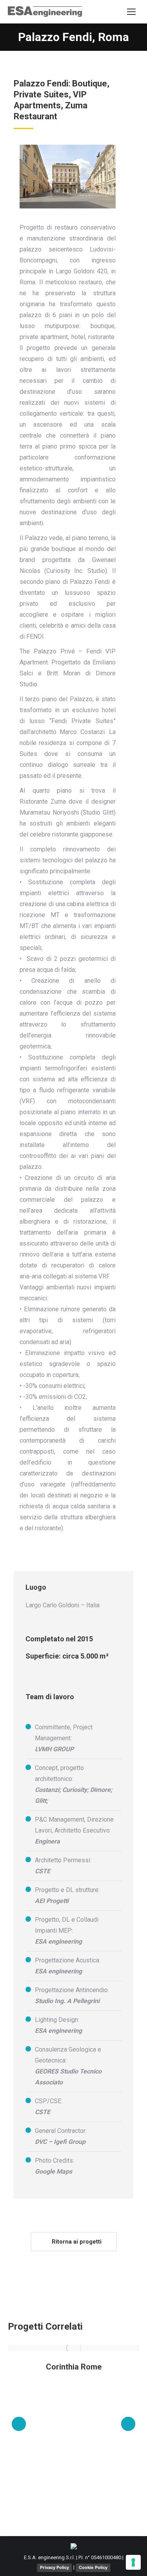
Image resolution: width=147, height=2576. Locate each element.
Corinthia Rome (74, 2367)
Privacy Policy (54, 2567)
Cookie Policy (93, 2567)
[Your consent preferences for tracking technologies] (133, 2562)
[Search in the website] (113, 12)
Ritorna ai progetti (76, 2242)
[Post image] (73, 2348)
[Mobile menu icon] (131, 12)
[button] (19, 2424)
